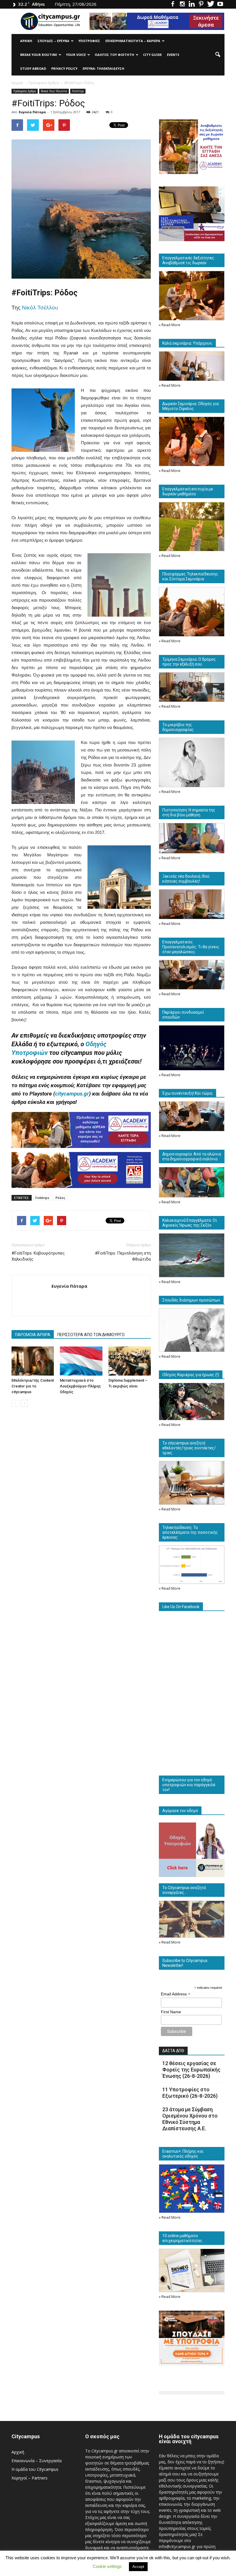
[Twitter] (211, 4)
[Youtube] (220, 4)
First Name (171, 2012)
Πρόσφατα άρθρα (25, 91)
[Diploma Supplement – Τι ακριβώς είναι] (130, 1361)
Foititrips (78, 91)
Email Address (176, 1994)
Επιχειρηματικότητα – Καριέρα (133, 41)
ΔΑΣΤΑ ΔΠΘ (173, 2051)
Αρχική (26, 41)
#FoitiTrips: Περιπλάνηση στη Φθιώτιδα (123, 1256)
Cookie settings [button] (107, 2566)
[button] (218, 55)
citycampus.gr (72, 1094)
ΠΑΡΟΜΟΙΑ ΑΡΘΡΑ (33, 1335)
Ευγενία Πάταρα (32, 112)
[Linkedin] (192, 4)
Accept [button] (138, 2567)
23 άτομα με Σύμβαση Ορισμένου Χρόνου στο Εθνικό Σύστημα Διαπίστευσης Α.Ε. (190, 2119)
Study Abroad (33, 68)
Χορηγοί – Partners (29, 2478)
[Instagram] (182, 4)
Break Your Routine (39, 55)
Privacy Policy (64, 68)
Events (173, 55)
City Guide (152, 55)
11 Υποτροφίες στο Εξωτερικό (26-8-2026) (190, 2093)
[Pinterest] (201, 4)
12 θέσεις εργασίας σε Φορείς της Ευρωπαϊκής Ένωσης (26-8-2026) (191, 2070)
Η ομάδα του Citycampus (35, 2469)
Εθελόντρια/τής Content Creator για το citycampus (33, 1386)
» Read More (170, 325)
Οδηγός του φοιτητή (114, 55)
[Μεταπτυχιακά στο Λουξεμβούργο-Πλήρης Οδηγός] (81, 1361)
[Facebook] (173, 4)
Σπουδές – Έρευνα (53, 41)
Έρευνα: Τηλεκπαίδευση (103, 68)
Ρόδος (60, 1198)
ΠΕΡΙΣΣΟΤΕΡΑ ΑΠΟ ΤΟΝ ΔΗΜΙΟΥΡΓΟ (91, 1335)
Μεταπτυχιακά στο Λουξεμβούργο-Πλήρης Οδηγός (80, 1386)
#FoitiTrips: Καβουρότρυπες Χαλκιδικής (38, 1256)
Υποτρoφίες (89, 41)
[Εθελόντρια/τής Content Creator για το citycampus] (33, 1361)
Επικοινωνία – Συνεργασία (37, 2461)
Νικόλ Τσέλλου (40, 308)
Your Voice (76, 55)
